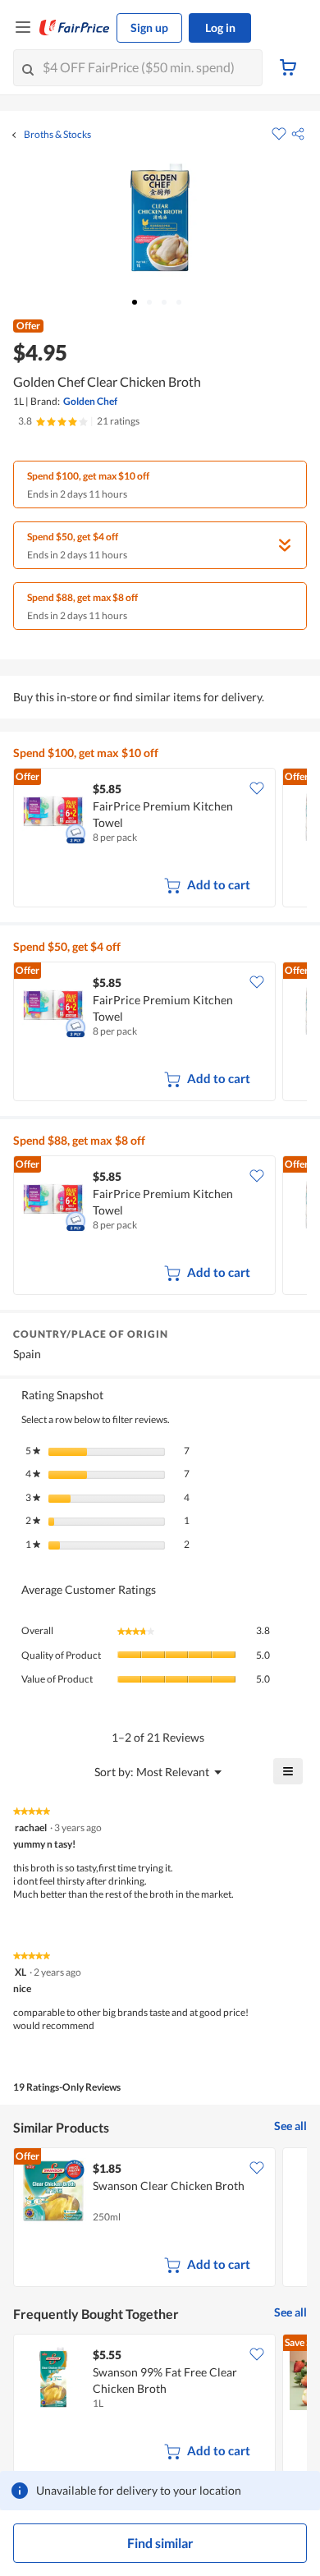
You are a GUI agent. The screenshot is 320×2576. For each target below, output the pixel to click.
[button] (298, 134)
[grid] (160, 839)
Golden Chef (90, 401)
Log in (220, 28)
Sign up (149, 28)
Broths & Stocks (57, 135)
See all (290, 2126)
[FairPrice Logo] (75, 28)
